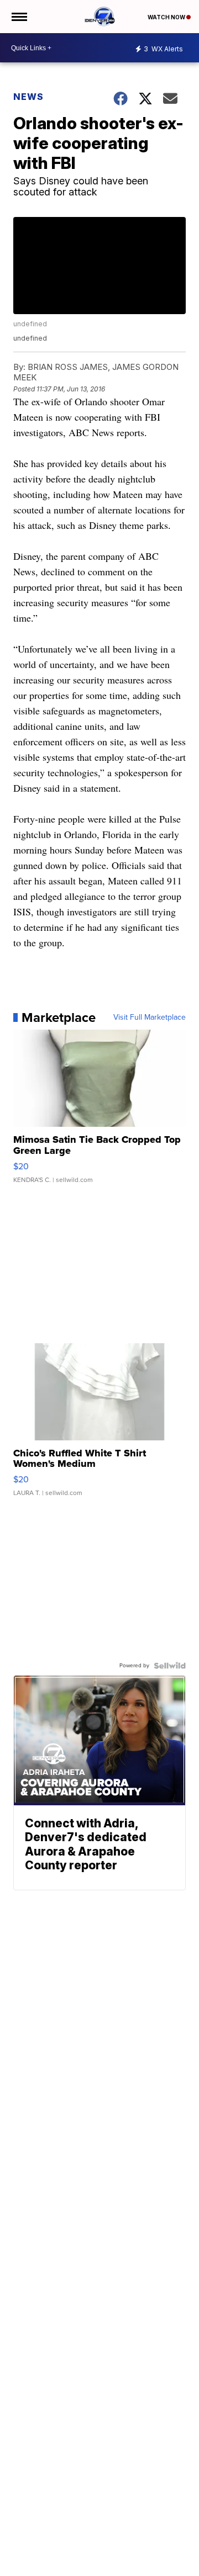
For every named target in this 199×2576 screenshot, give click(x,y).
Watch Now (167, 17)
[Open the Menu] (19, 17)
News (28, 97)
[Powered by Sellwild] (170, 1666)
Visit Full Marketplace (150, 1017)
